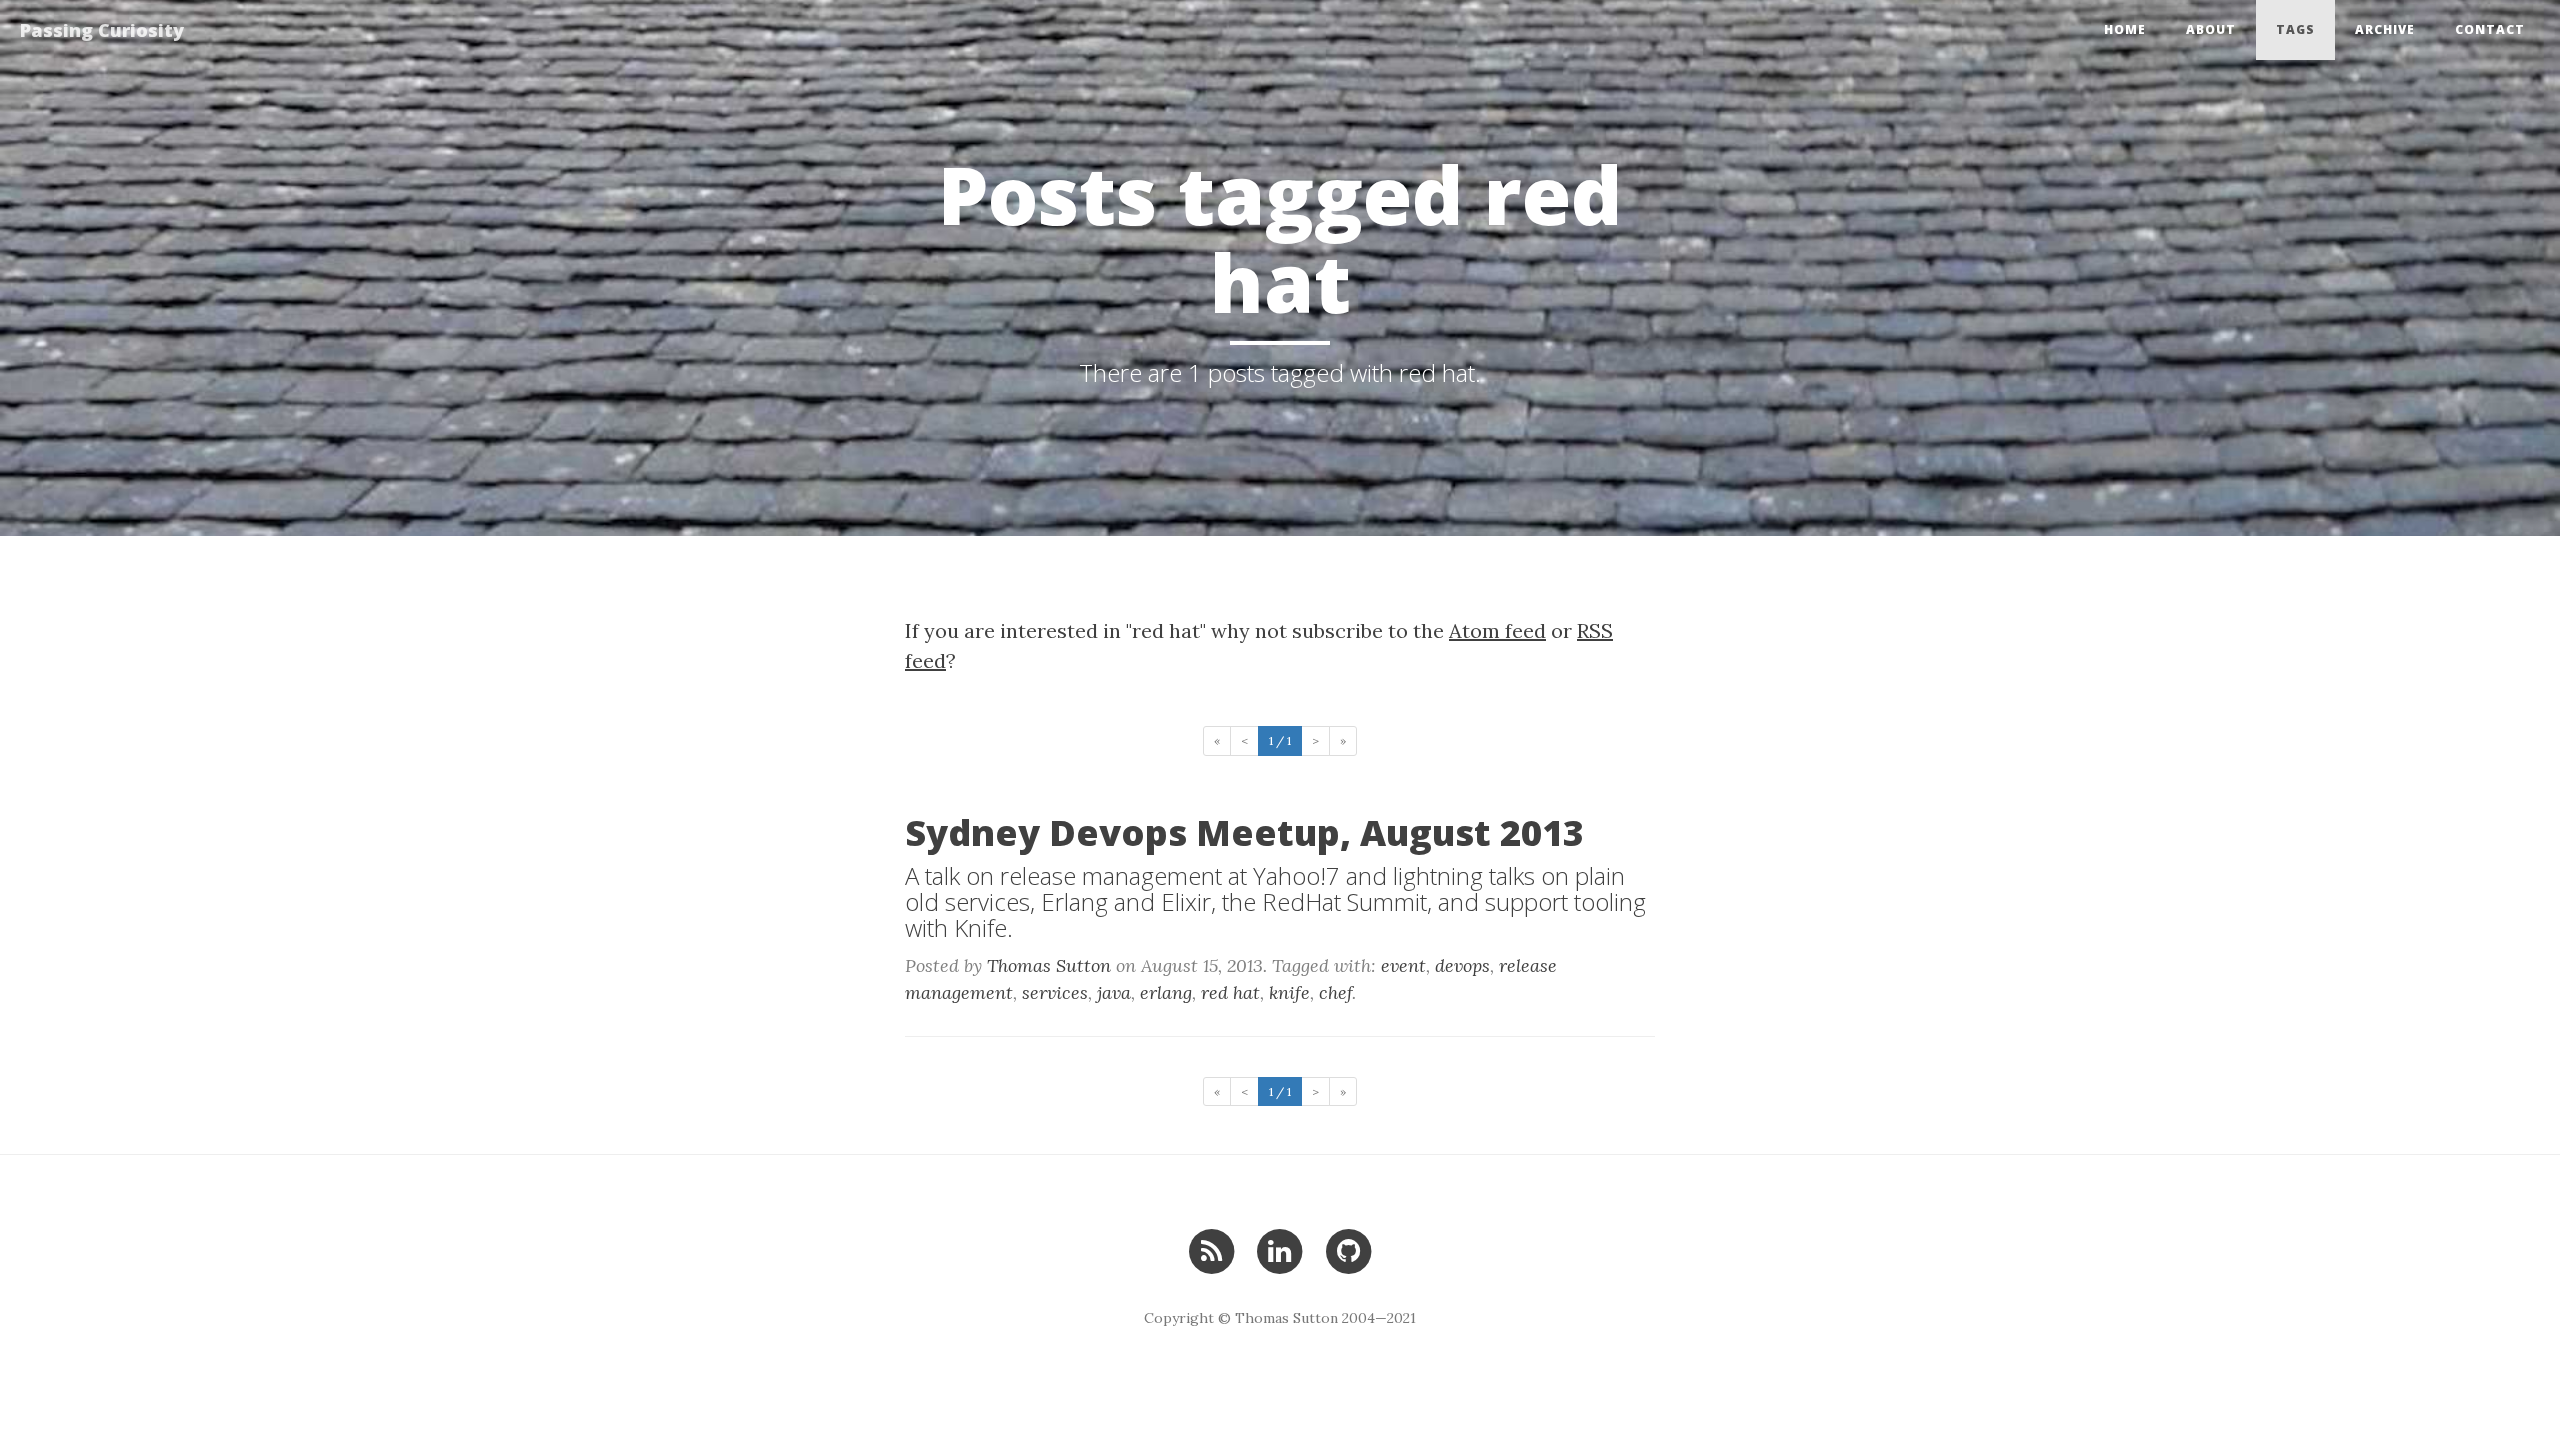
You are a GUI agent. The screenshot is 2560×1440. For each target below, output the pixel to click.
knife (1289, 992)
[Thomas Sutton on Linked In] (1279, 1248)
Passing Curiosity (102, 30)
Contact (2490, 29)
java (1114, 992)
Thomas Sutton (1049, 965)
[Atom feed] (1211, 1248)
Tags (2295, 29)
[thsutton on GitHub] (1348, 1248)
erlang (1166, 992)
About (2211, 29)
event (1403, 965)
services (1055, 992)
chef (1335, 992)
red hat (1230, 992)
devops (1462, 965)
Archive (2385, 29)
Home (2125, 29)
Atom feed (1497, 630)
